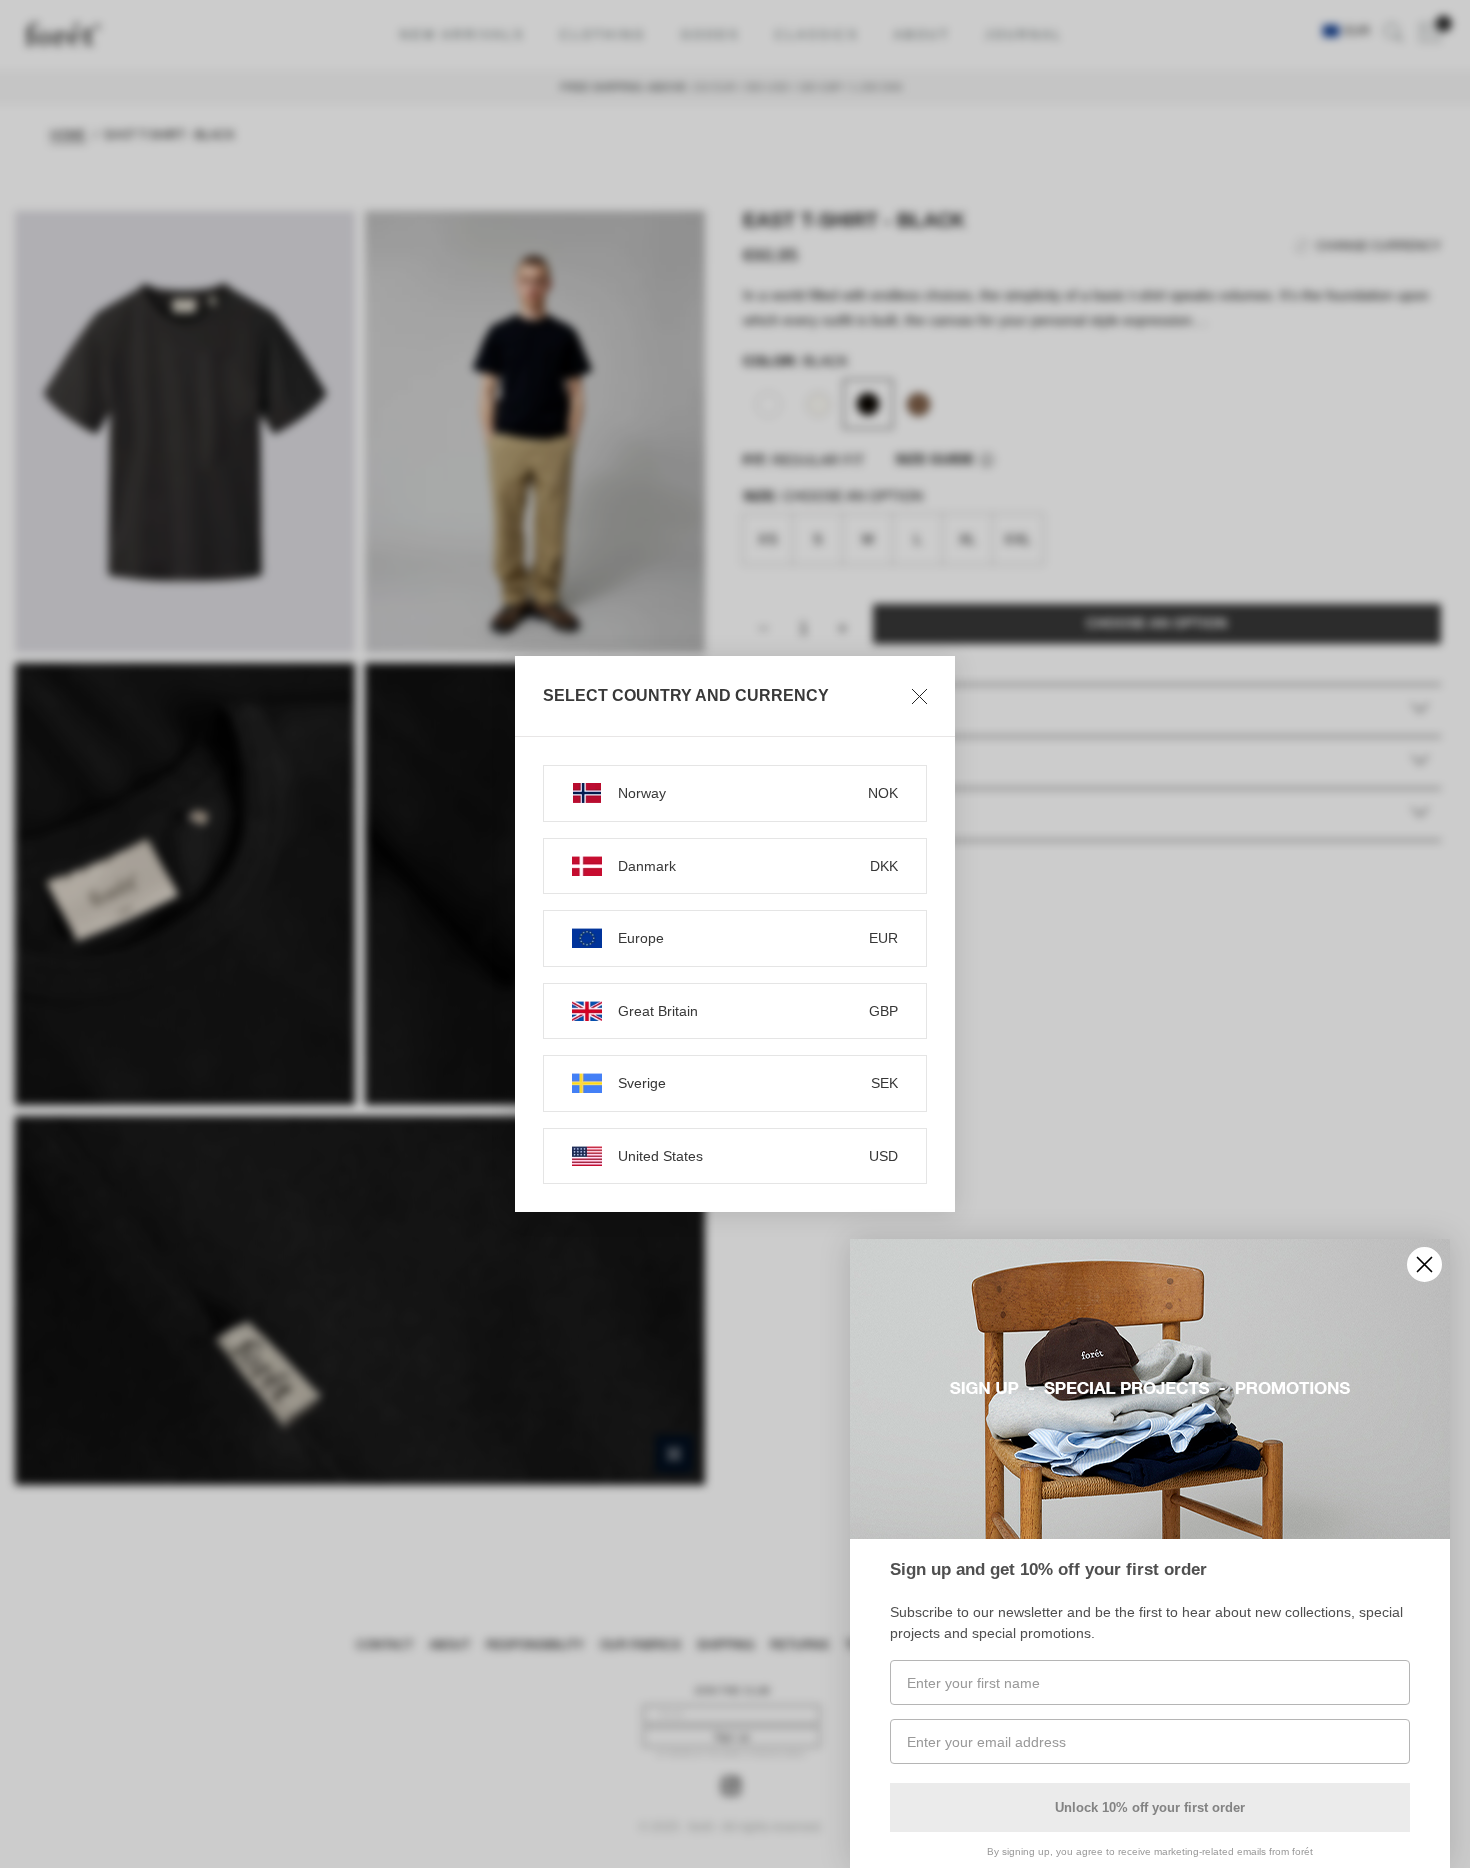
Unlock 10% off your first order (1150, 1807)
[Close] (919, 696)
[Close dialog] (1424, 1264)
